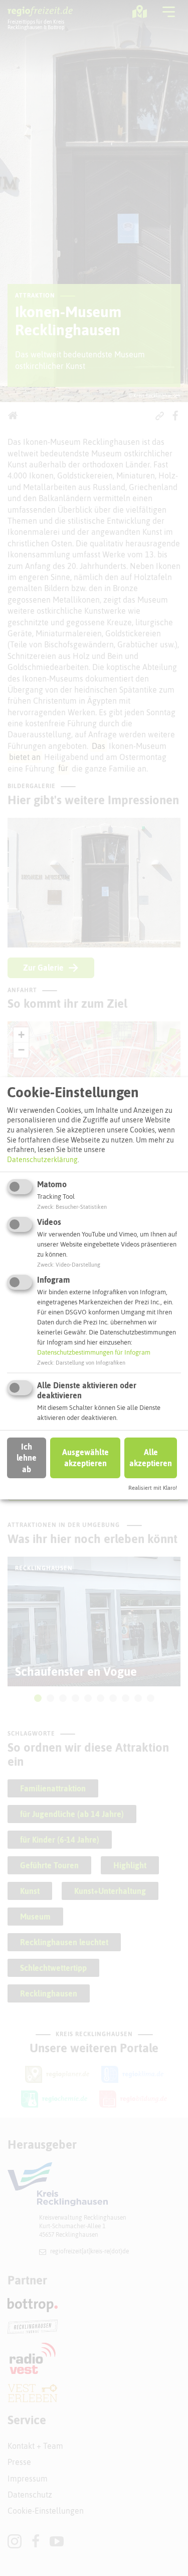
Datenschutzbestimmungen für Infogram (94, 1352)
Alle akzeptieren (151, 1458)
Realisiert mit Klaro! (153, 1488)
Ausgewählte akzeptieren (85, 1458)
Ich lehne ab (27, 1458)
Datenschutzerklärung (42, 1160)
